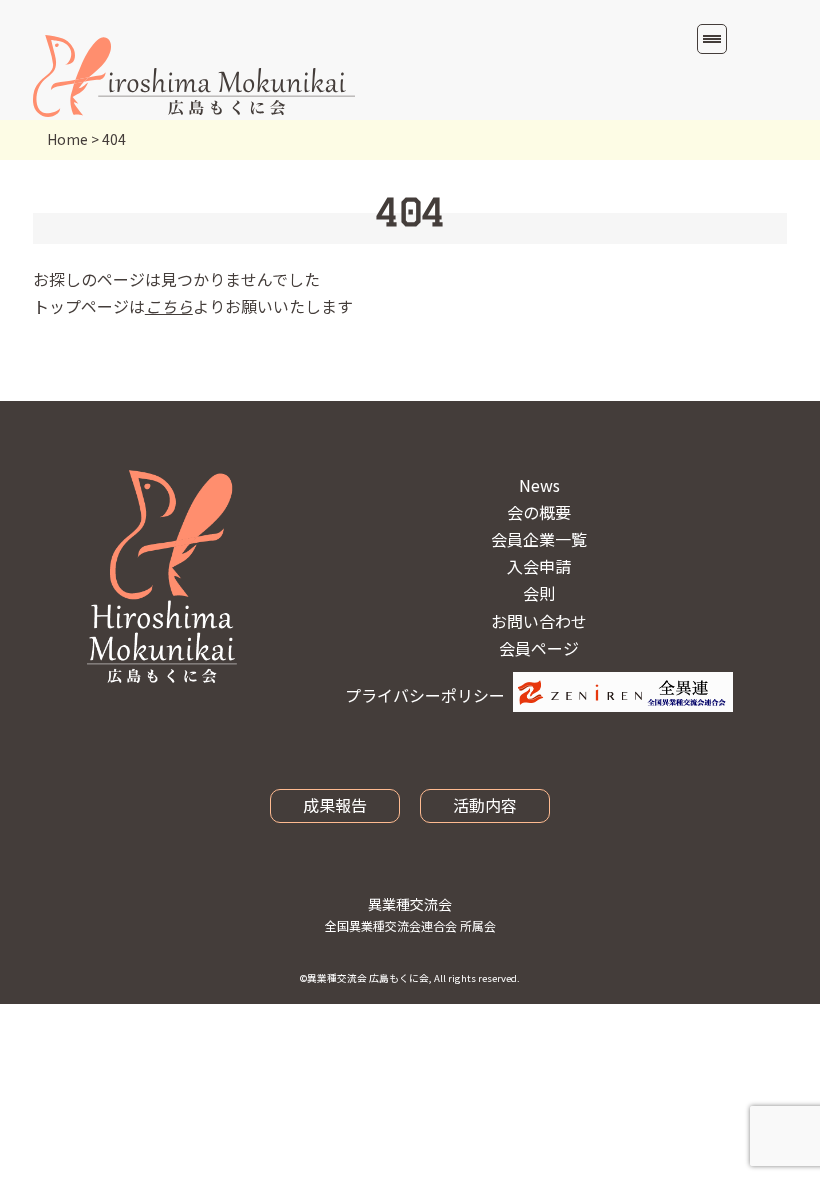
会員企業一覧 (539, 539)
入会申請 (539, 566)
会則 (539, 593)
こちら (169, 306)
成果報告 (335, 805)
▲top (765, 1091)
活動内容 (485, 805)
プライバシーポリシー (425, 695)
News (539, 485)
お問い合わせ (539, 621)
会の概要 (539, 512)
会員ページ (539, 648)
